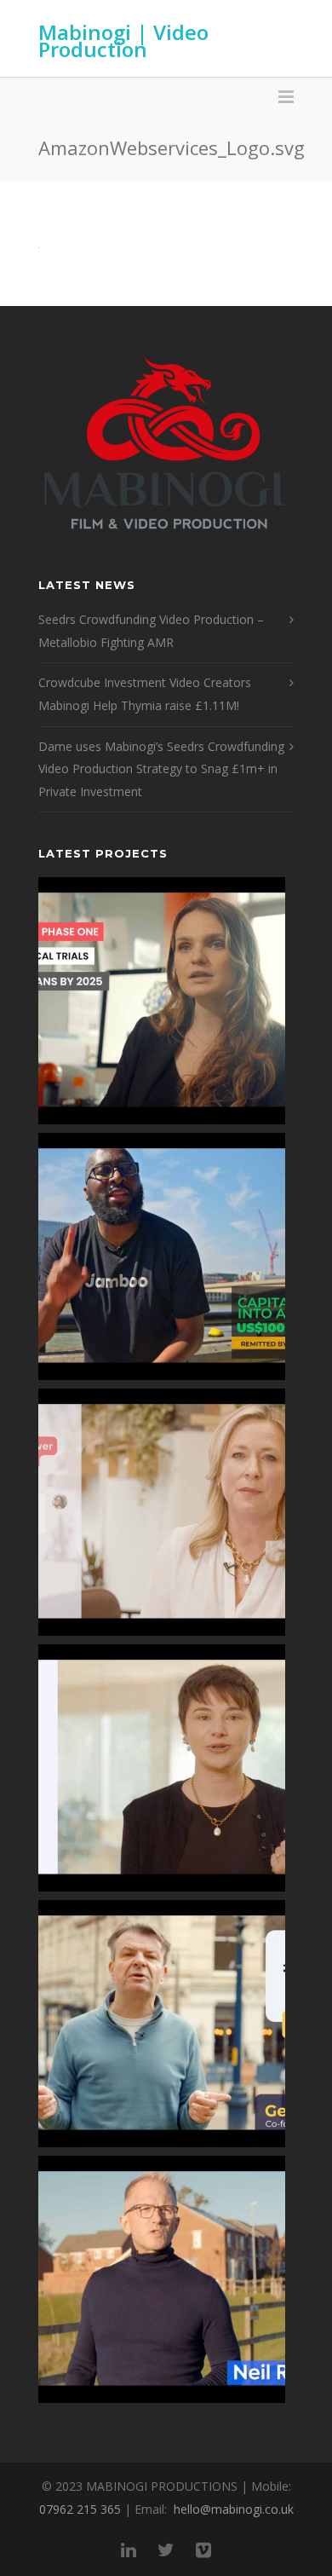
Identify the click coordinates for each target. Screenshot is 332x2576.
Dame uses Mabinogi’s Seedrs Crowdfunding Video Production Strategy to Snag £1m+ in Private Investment (161, 769)
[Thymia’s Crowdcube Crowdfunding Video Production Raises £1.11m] (162, 1768)
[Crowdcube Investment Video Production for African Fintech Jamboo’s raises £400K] (162, 1256)
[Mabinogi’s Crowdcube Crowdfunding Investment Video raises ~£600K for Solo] (162, 1512)
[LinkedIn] (129, 2550)
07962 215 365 (80, 2509)
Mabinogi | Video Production (123, 40)
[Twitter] (166, 2550)
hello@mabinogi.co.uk (234, 2509)
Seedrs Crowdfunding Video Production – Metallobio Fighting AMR (151, 631)
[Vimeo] (203, 2550)
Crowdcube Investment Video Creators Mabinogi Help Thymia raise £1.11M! (145, 694)
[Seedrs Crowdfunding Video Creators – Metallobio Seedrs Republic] (162, 1001)
